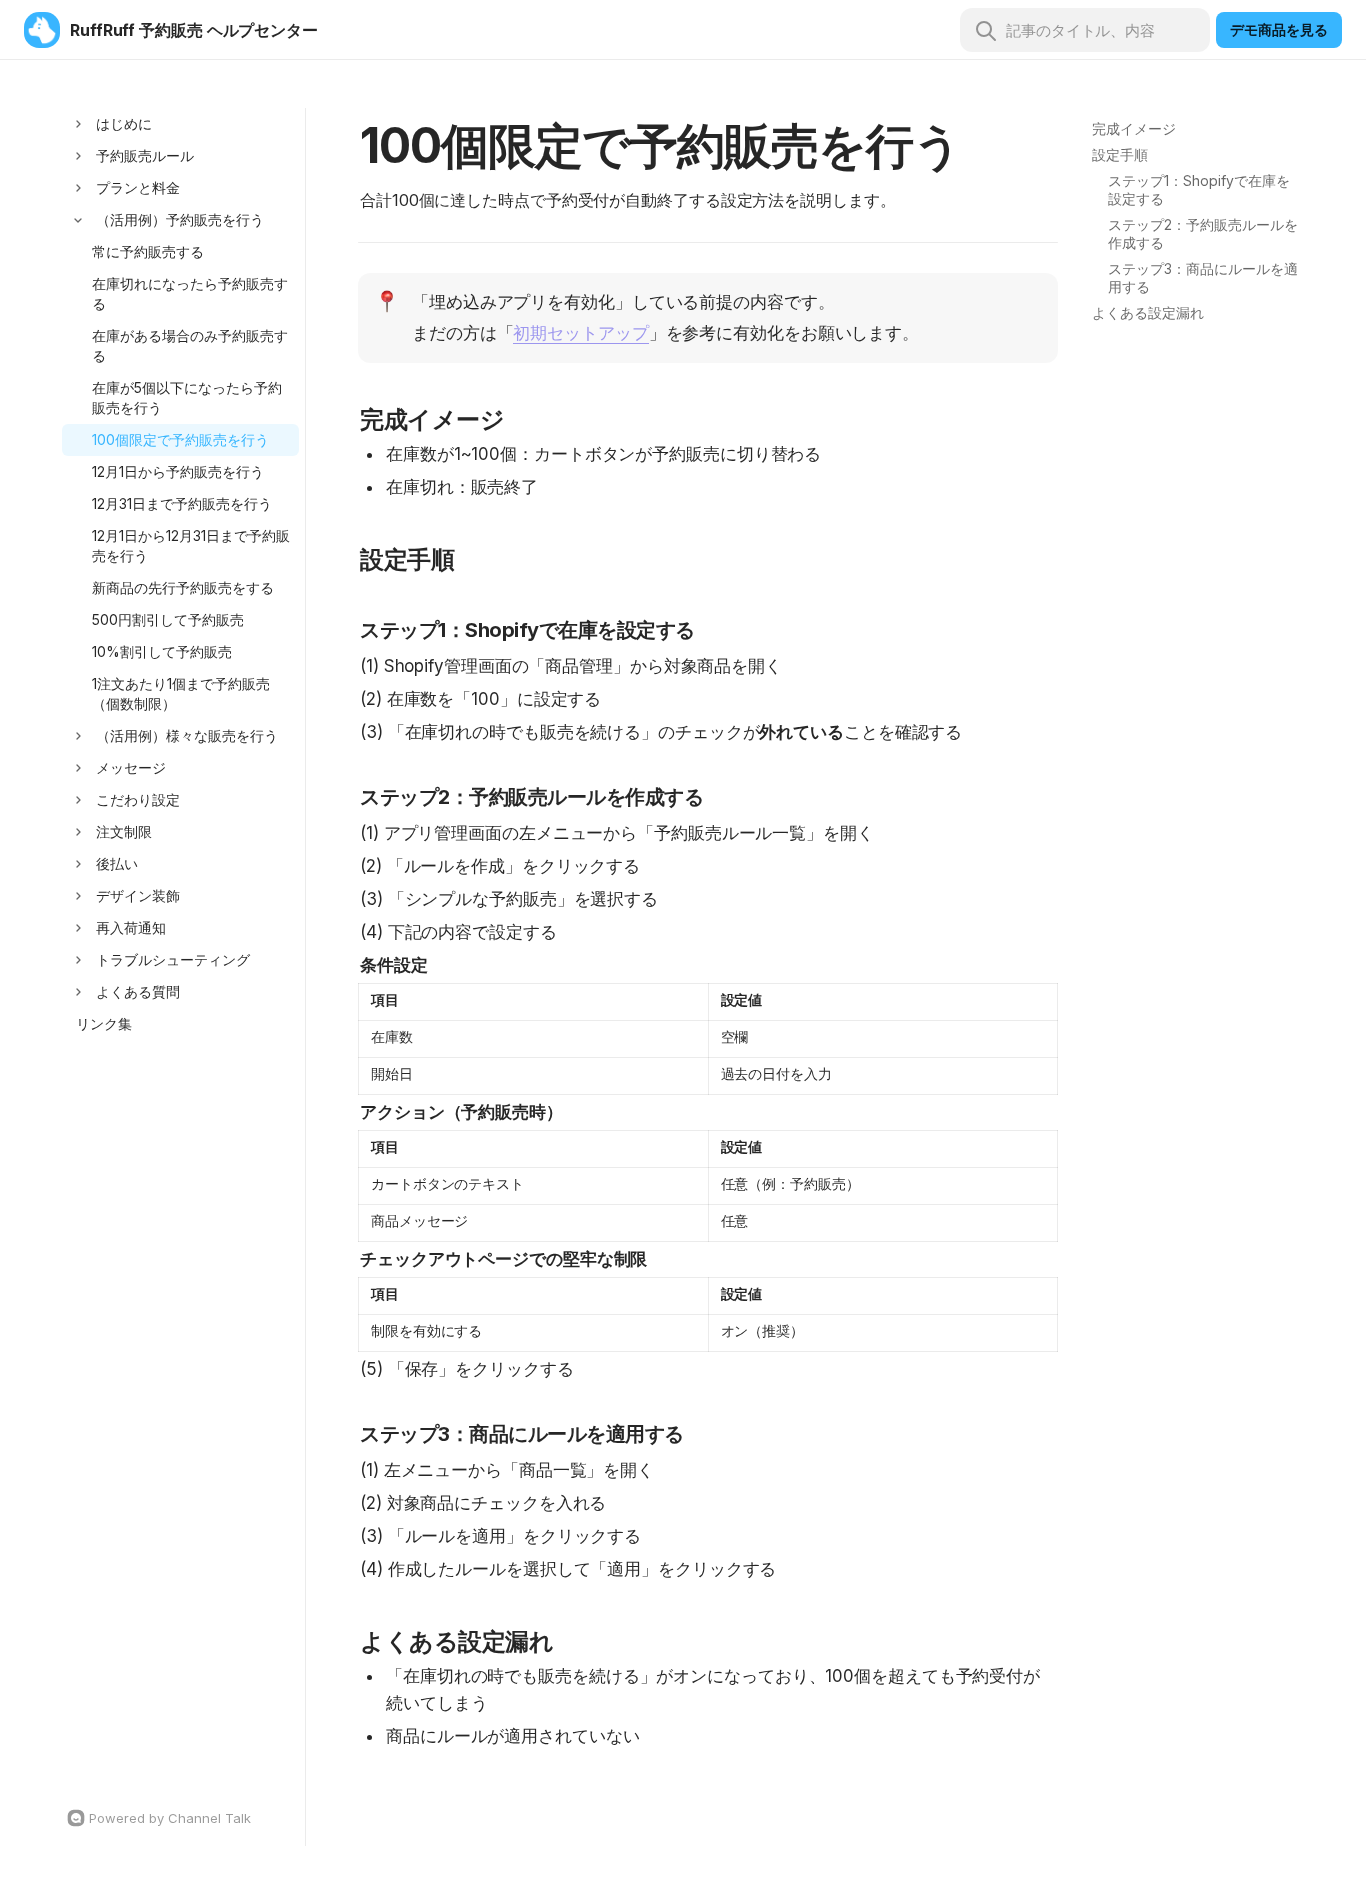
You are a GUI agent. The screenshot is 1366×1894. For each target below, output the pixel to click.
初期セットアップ (580, 333)
